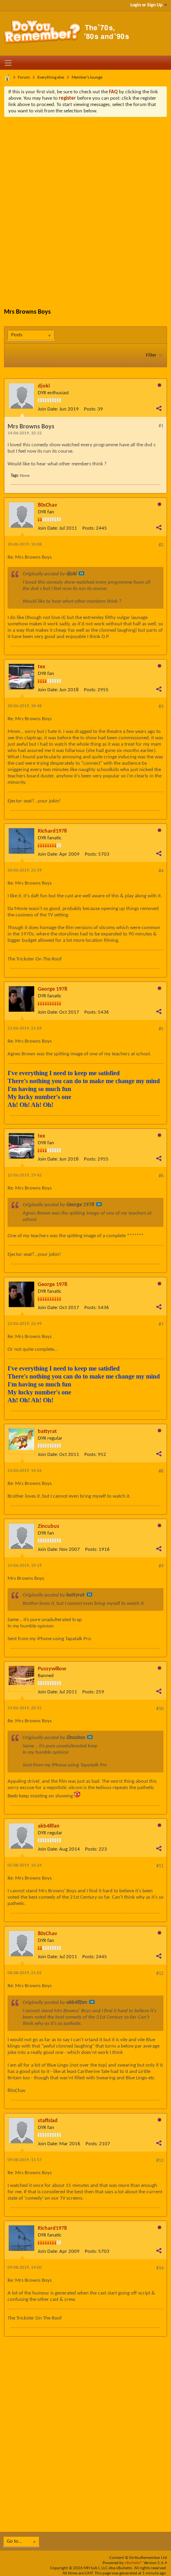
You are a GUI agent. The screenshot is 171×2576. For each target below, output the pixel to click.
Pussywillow (52, 1669)
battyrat (47, 1432)
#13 (160, 2161)
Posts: (90, 409)
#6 (161, 1176)
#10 (160, 1709)
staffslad (48, 2121)
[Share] (159, 408)
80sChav (48, 505)
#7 (161, 1325)
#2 (161, 545)
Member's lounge (87, 78)
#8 (161, 1471)
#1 (161, 426)
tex (41, 667)
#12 (160, 1974)
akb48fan (49, 1826)
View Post (82, 573)
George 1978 (52, 989)
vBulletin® (134, 2563)
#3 (161, 707)
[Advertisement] (85, 206)
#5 (161, 1029)
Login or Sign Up (146, 5)
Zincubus (49, 1526)
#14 (160, 2268)
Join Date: (48, 409)
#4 (161, 871)
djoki (44, 386)
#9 (161, 1566)
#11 (160, 1866)
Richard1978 (52, 831)
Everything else (51, 78)
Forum (24, 78)
